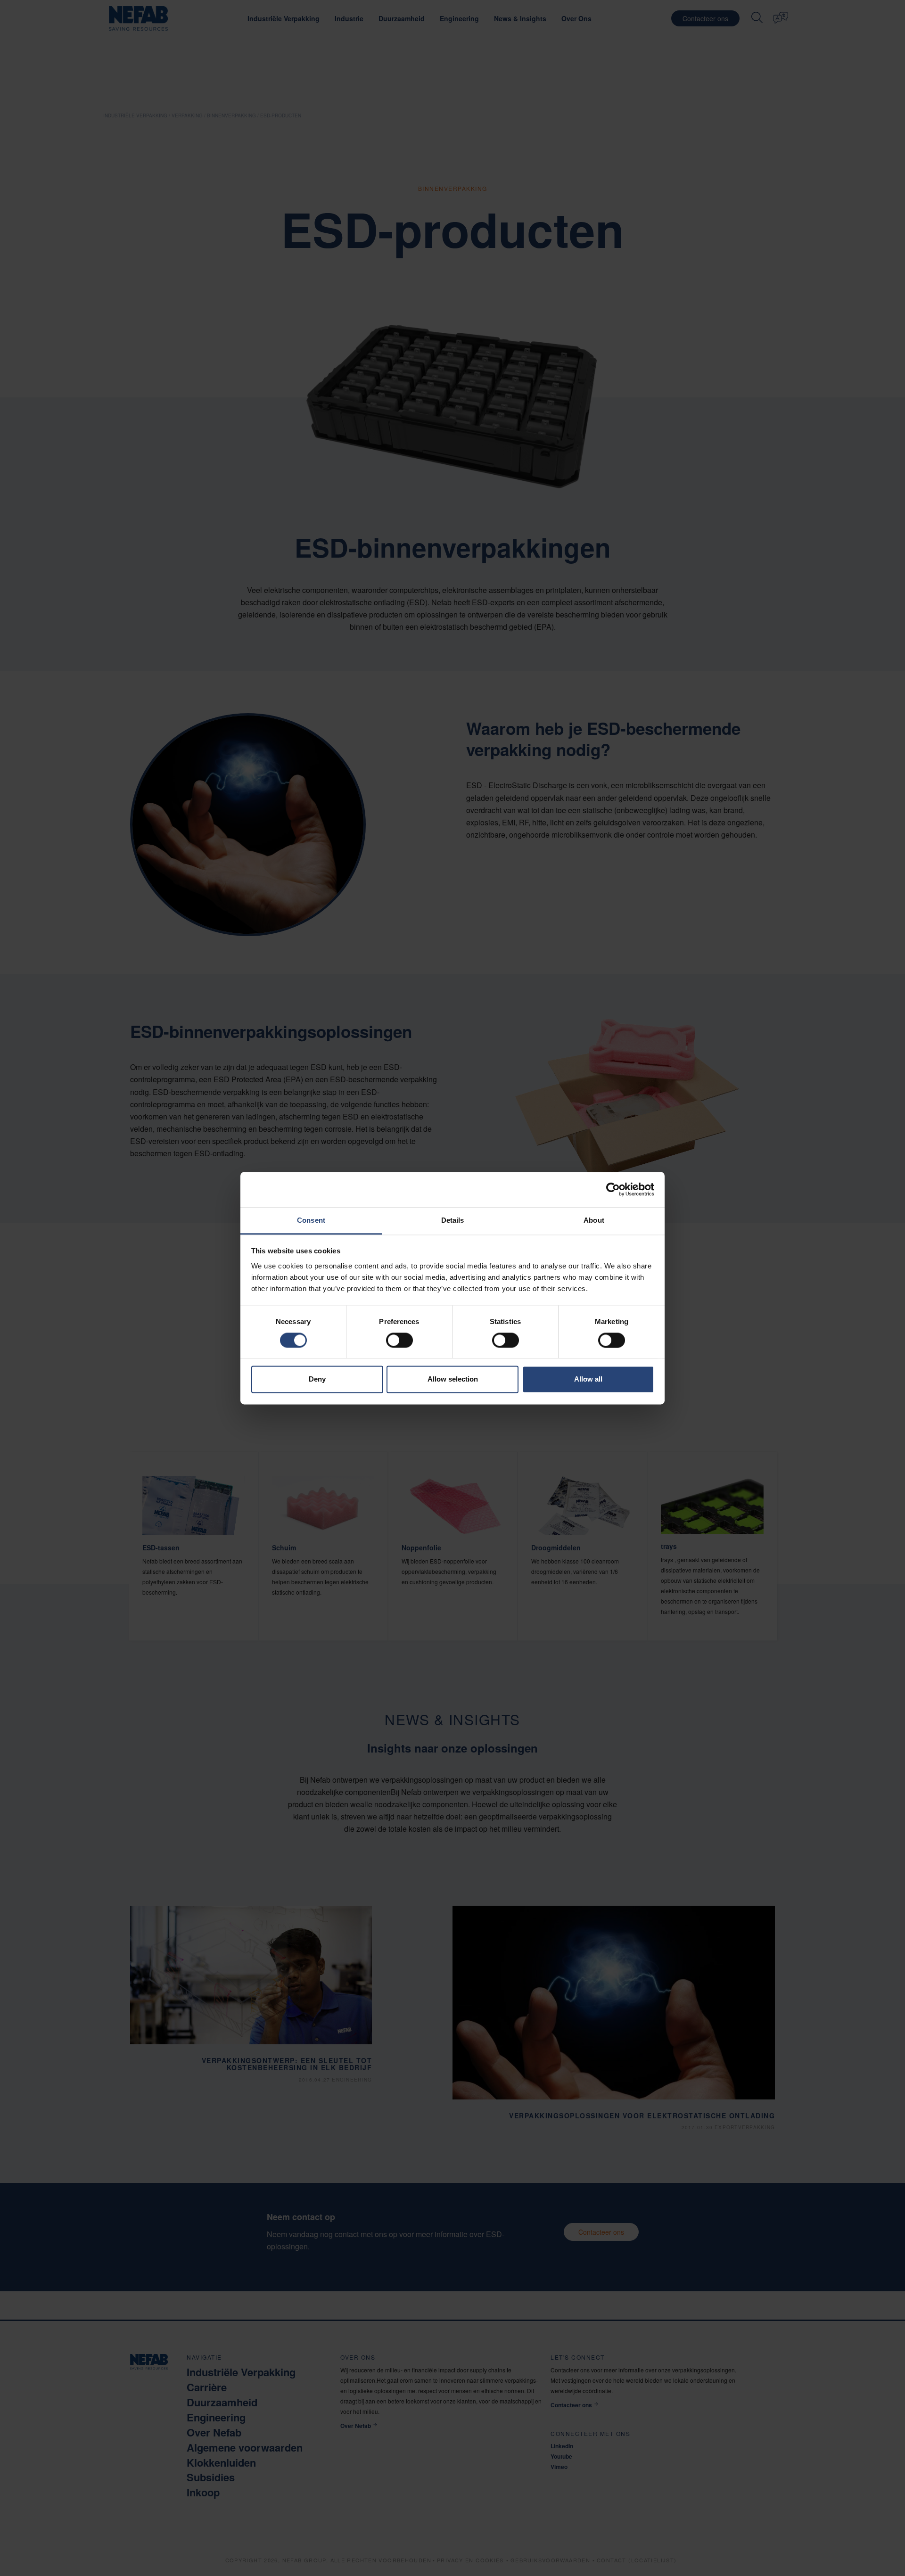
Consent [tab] (311, 1220)
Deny (317, 1379)
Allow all (588, 1379)
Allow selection (453, 1379)
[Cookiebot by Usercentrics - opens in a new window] (613, 1189)
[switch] (399, 1340)
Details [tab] (453, 1220)
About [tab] (594, 1220)
